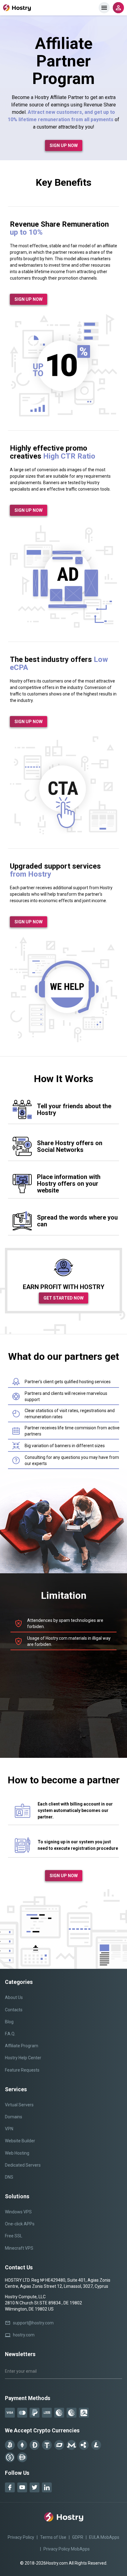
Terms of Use (53, 2537)
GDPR (78, 2537)
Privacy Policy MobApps (67, 2549)
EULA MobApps (104, 2537)
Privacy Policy (21, 2537)
